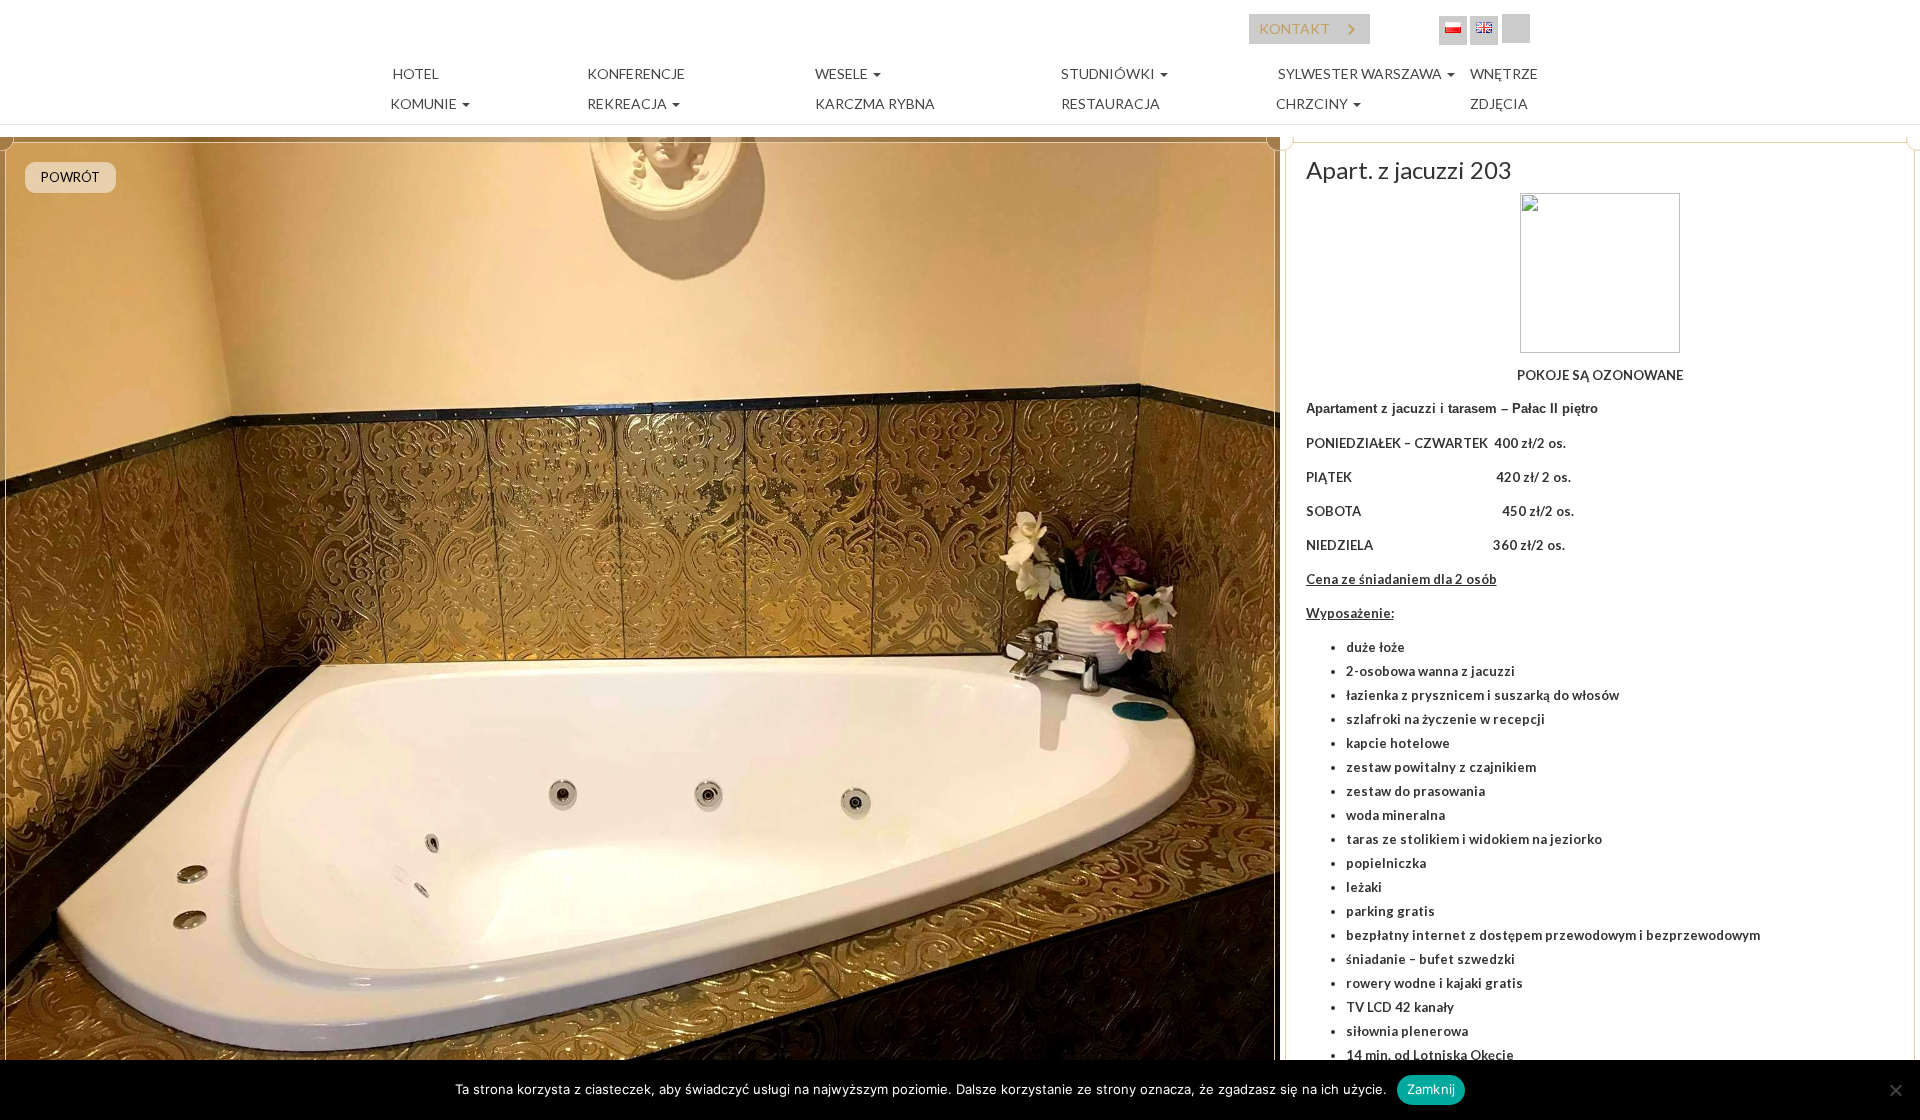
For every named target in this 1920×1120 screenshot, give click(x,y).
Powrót (70, 177)
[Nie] (1895, 1090)
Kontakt (1294, 28)
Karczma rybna (875, 103)
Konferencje (636, 73)
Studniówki (1109, 73)
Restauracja (1110, 103)
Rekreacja (628, 103)
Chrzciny (1313, 103)
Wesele (843, 73)
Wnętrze (1504, 73)
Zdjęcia (1499, 103)
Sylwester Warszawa (1361, 73)
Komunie (425, 103)
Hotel (414, 73)
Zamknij (1431, 1089)
